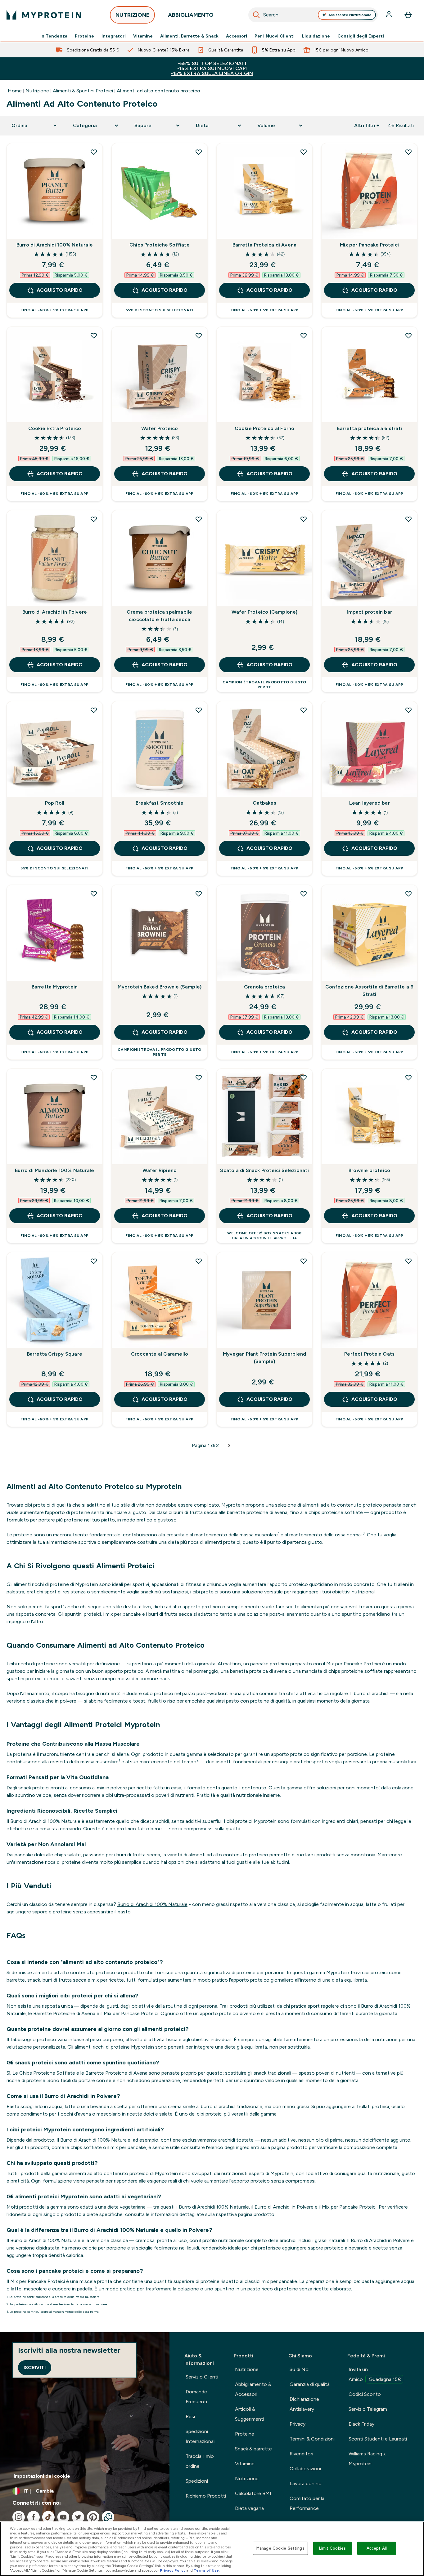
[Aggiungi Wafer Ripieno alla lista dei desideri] (199, 1077)
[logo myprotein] (44, 15)
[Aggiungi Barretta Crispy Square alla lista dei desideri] (94, 1261)
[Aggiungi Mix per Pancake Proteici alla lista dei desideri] (408, 152)
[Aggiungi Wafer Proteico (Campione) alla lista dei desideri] (304, 519)
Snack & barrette (253, 2449)
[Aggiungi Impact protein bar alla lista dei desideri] (408, 519)
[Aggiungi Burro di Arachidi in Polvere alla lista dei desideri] (94, 519)
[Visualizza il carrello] (408, 15)
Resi (190, 2416)
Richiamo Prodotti (206, 2496)
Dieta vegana (249, 2508)
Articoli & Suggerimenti (250, 2414)
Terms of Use (206, 2570)
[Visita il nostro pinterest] (93, 2517)
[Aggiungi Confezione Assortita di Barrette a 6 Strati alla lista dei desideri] (408, 894)
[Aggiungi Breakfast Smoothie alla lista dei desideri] (199, 710)
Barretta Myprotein (55, 987)
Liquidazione (316, 36)
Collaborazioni (305, 2469)
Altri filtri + (367, 125)
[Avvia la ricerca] (256, 15)
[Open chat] (108, 2517)
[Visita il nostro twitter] (78, 2517)
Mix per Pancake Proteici (369, 245)
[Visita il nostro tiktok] (48, 2517)
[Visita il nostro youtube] (63, 2517)
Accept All (377, 2548)
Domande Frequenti (196, 2397)
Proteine (84, 36)
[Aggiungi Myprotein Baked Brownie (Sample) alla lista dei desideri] (199, 894)
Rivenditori (301, 2454)
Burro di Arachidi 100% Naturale (55, 245)
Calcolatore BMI (253, 2493)
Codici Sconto (365, 2394)
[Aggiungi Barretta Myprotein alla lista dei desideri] (94, 894)
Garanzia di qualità (310, 2384)
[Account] (390, 15)
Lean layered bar (370, 803)
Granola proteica (264, 987)
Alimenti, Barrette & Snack (189, 36)
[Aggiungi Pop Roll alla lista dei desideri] (94, 710)
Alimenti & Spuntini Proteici (83, 91)
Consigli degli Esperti (361, 36)
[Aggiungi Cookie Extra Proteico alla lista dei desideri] (94, 335)
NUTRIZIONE (132, 15)
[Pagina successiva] (229, 1446)
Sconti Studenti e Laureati (378, 2439)
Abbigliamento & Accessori (253, 2389)
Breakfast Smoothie (160, 803)
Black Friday (361, 2424)
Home (15, 91)
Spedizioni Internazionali (201, 2436)
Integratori (114, 36)
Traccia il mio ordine (200, 2461)
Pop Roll (55, 803)
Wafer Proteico (160, 428)
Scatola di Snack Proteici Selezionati (264, 1170)
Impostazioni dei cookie (42, 2476)
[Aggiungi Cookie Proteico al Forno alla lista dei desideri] (304, 335)
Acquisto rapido (60, 290)
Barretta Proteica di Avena (264, 245)
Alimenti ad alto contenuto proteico (158, 91)
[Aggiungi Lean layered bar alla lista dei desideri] (408, 710)
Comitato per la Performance (307, 2503)
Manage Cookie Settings (280, 2548)
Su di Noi (300, 2369)
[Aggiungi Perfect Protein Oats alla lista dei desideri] (408, 1261)
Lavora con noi (306, 2483)
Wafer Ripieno (160, 1170)
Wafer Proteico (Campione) (265, 612)
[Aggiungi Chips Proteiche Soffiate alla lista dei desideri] (199, 152)
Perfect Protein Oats (369, 1354)
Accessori (237, 36)
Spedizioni (197, 2481)
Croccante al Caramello (160, 1354)
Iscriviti (35, 2367)
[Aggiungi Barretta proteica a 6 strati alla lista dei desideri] (408, 335)
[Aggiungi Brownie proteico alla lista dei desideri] (408, 1077)
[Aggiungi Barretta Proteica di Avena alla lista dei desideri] (304, 152)
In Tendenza (54, 36)
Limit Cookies (332, 2548)
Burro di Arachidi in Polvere (55, 612)
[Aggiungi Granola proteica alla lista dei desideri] (304, 894)
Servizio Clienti (202, 2377)
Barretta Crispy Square (55, 1354)
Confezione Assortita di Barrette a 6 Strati (369, 990)
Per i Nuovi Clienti (275, 36)
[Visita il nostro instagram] (19, 2517)
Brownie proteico (369, 1170)
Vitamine (143, 36)
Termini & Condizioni (312, 2439)
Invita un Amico (375, 2374)
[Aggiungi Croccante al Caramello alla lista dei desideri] (199, 1261)
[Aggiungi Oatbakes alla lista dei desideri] (304, 710)
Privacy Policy (173, 2570)
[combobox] (313, 15)
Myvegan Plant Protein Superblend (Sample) (264, 1358)
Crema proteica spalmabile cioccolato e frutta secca (159, 616)
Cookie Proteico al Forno (265, 428)
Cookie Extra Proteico (55, 428)
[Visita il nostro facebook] (34, 2517)
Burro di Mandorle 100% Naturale (54, 1170)
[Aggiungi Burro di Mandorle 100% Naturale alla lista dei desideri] (94, 1077)
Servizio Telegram (368, 2409)
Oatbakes (264, 803)
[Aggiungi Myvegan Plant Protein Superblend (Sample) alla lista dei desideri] (304, 1261)
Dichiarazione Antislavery (304, 2404)
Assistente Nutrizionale (350, 15)
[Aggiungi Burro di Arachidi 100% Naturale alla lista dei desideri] (94, 152)
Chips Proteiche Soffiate (160, 245)
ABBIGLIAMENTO (191, 15)
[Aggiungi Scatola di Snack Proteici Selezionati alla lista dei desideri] (304, 1077)
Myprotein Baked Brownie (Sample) (160, 987)
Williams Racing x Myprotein (367, 2459)
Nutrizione (37, 91)
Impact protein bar (369, 612)
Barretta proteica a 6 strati (369, 428)
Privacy (298, 2424)
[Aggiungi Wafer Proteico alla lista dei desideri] (199, 335)
